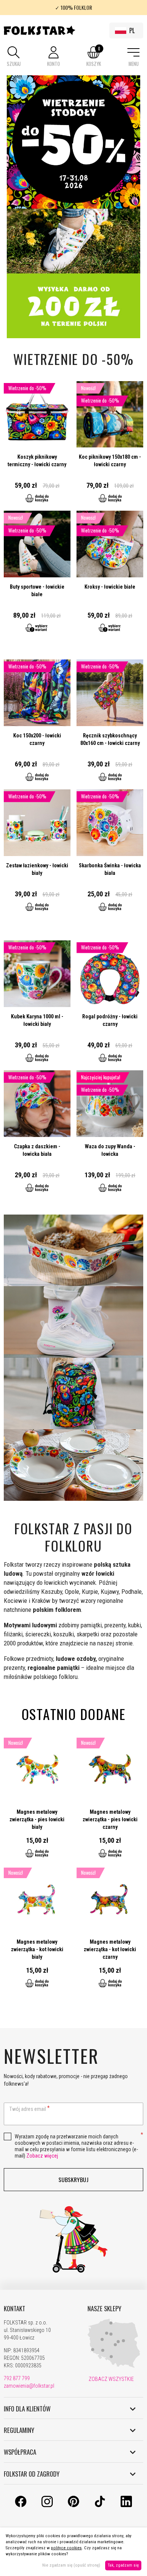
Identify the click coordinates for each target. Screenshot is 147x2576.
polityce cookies (66, 2548)
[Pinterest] (73, 2505)
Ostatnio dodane (74, 1714)
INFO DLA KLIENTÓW (27, 2409)
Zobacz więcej (42, 2156)
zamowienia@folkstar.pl (29, 2386)
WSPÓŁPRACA (20, 2452)
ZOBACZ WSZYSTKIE (111, 2379)
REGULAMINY (19, 2430)
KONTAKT (15, 2309)
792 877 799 (17, 2378)
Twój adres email (28, 2109)
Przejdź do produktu (37, 446)
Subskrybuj (73, 2179)
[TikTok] (100, 2505)
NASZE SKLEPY (104, 2309)
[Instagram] (47, 2505)
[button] (14, 57)
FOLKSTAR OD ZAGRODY (32, 2474)
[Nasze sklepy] (114, 2366)
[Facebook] (21, 2505)
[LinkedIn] (126, 2505)
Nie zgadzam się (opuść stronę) (71, 2565)
